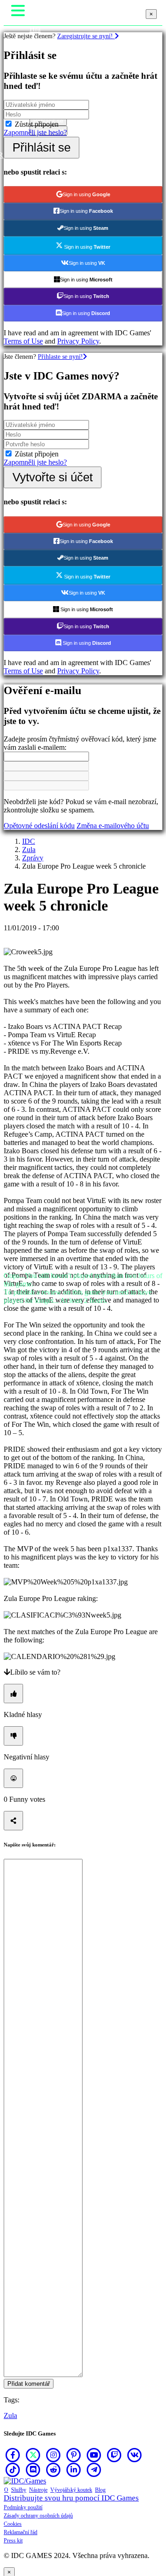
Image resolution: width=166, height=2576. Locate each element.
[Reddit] (53, 2470)
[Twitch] (114, 2455)
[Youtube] (94, 2455)
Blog (100, 2490)
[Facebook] (13, 2455)
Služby (19, 2490)
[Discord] (33, 2470)
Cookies (13, 2524)
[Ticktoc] (13, 2470)
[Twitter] (33, 2455)
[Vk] (135, 2455)
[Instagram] (53, 2455)
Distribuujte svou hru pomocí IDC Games (71, 2498)
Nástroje (38, 2490)
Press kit (13, 2541)
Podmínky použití (23, 2507)
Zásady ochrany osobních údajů (38, 2516)
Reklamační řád (21, 2532)
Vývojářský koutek (71, 2490)
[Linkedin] (74, 2470)
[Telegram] (94, 2470)
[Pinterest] (74, 2455)
